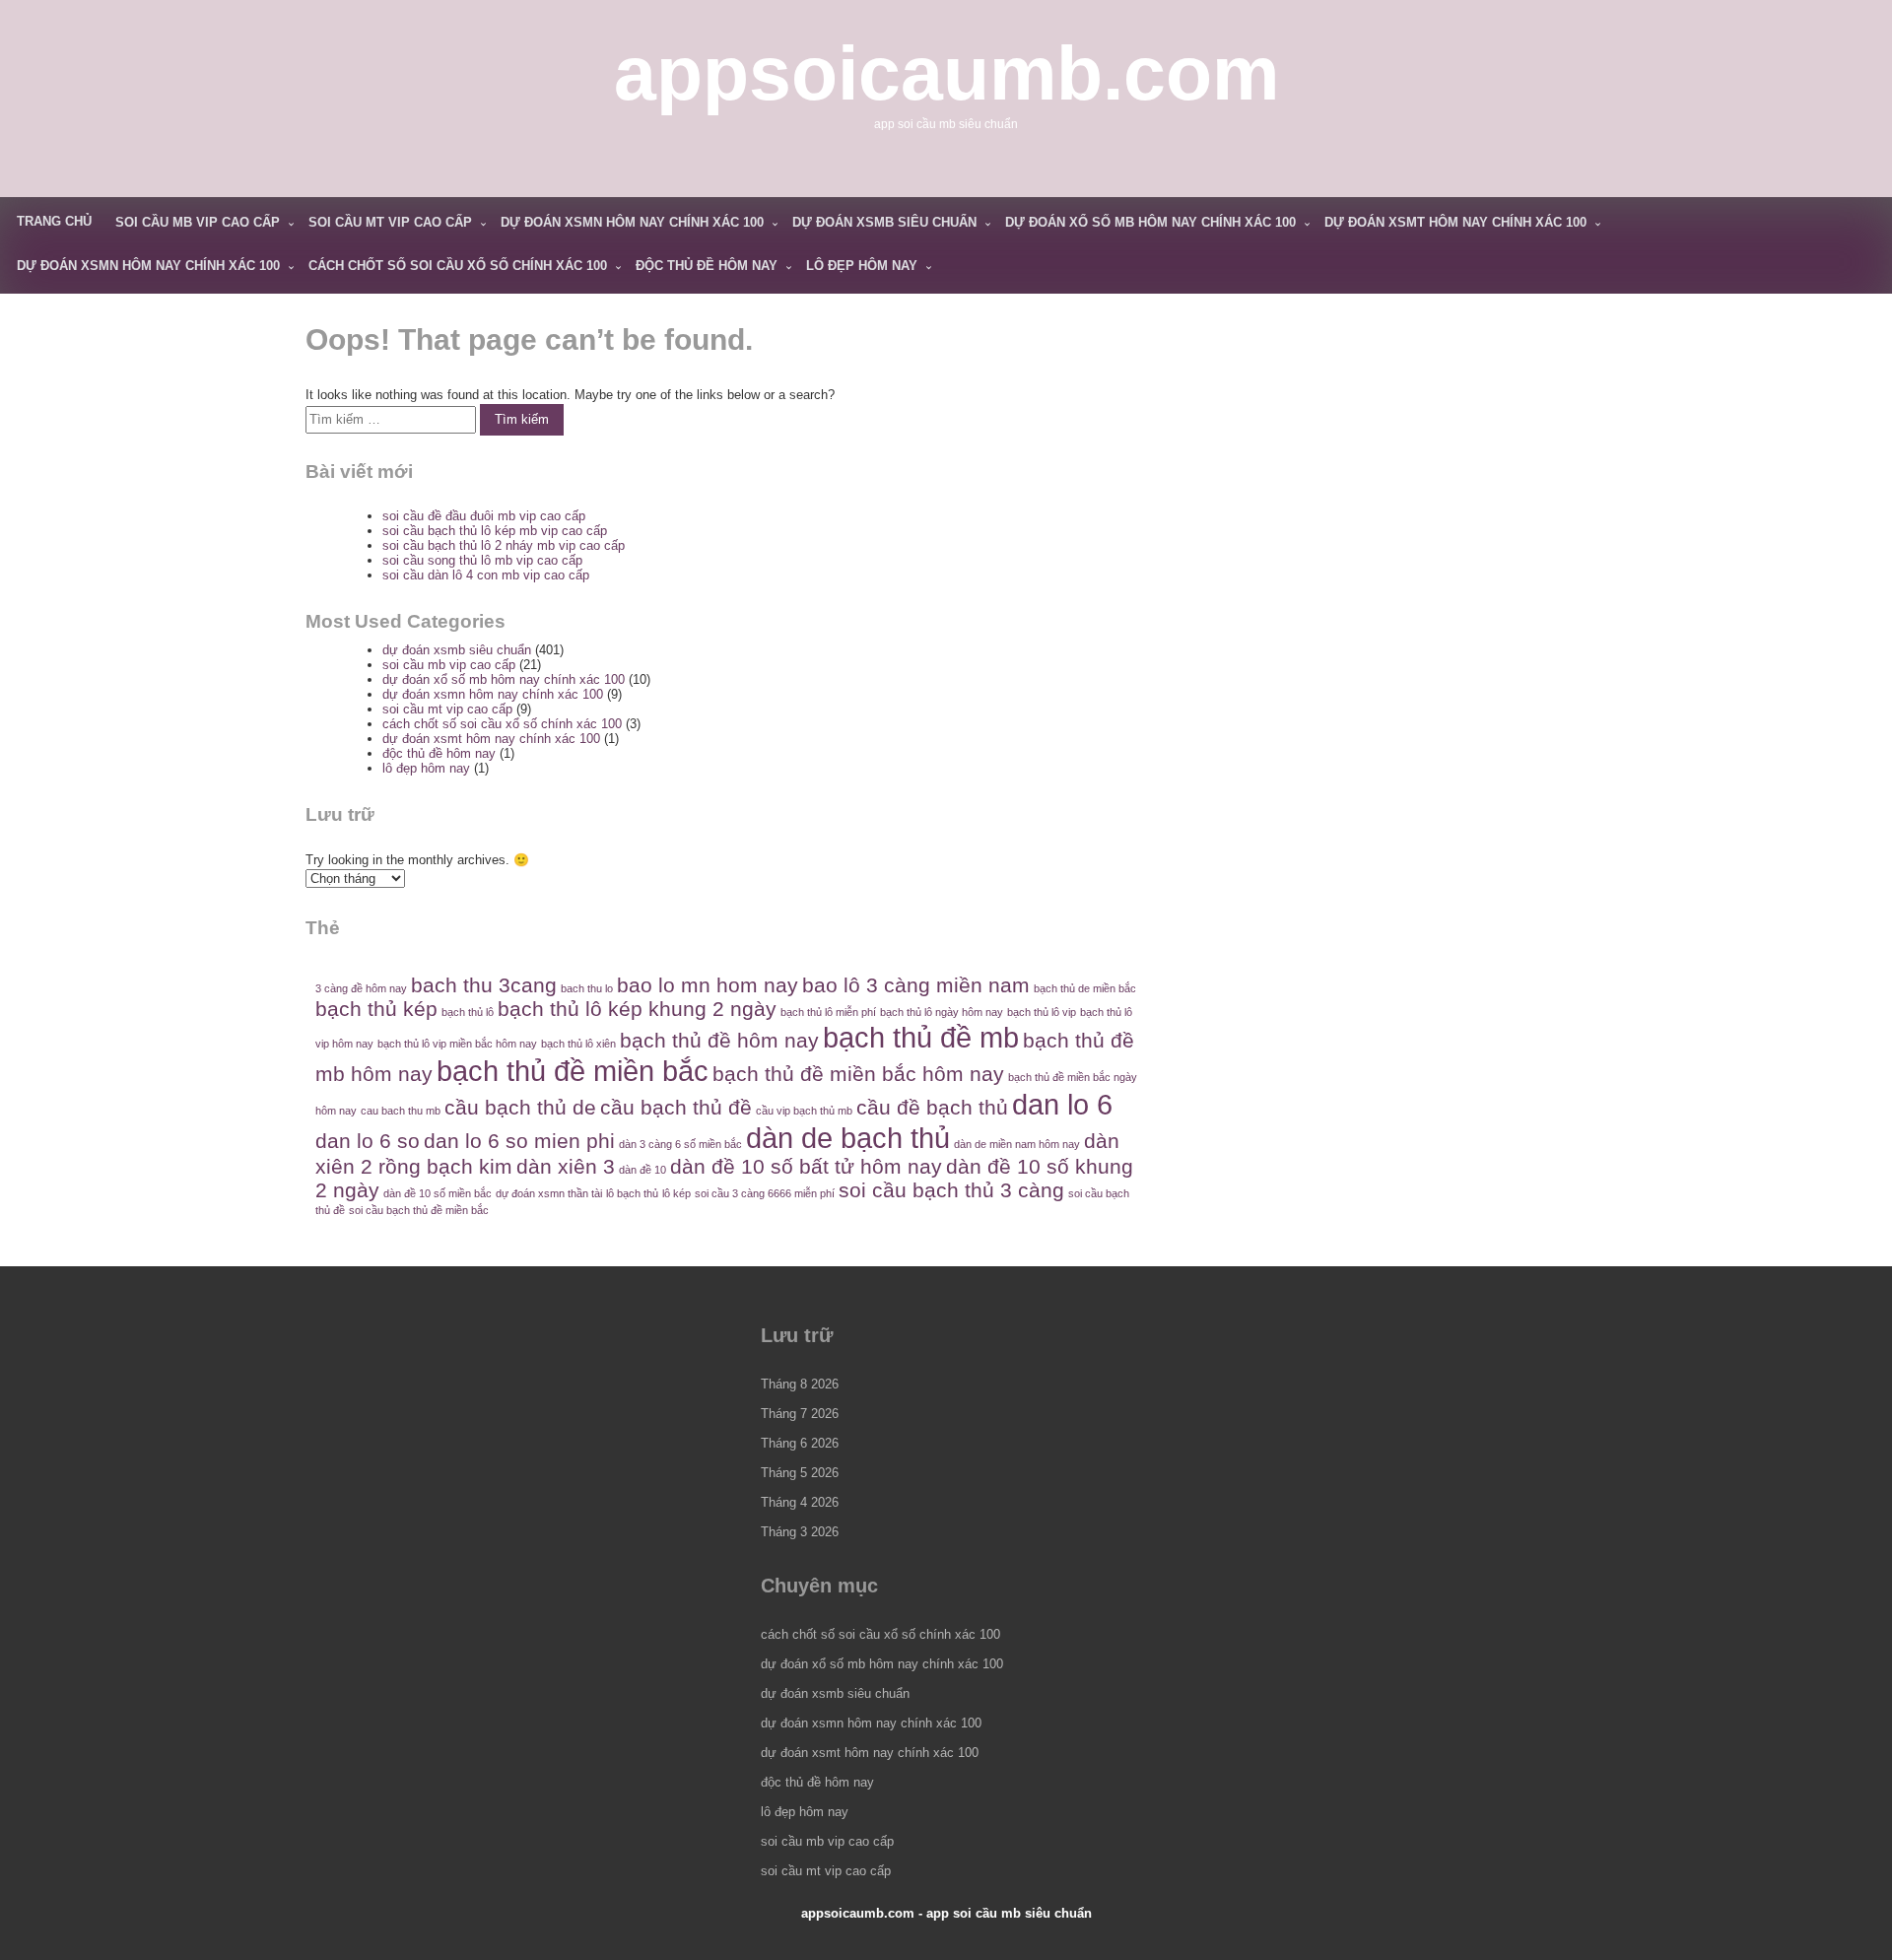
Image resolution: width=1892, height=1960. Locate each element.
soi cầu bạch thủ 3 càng (951, 1190)
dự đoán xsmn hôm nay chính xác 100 (632, 222)
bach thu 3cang (484, 985)
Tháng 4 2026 (800, 1502)
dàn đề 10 (642, 1170)
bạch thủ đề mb (921, 1037)
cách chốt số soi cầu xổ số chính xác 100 (458, 266)
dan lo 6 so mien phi (519, 1141)
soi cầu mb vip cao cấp (198, 222)
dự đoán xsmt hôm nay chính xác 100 (1455, 222)
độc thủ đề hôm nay (707, 266)
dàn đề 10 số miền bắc (438, 1193)
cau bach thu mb (401, 1111)
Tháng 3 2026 (800, 1532)
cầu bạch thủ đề (676, 1107)
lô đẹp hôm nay (862, 266)
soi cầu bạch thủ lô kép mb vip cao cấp (495, 531)
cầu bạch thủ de (520, 1107)
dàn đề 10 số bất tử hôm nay (806, 1166)
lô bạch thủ (632, 1193)
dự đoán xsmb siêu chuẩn (884, 222)
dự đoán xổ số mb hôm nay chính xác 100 (1150, 222)
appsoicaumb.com (946, 73)
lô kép (676, 1193)
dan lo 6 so (368, 1141)
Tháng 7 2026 (800, 1414)
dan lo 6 (1062, 1104)
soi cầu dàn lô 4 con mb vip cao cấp (486, 575)
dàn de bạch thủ (848, 1138)
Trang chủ (54, 221)
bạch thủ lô (468, 1012)
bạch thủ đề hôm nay (719, 1040)
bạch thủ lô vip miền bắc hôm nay (457, 1044)
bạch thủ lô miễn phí (828, 1012)
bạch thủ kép (376, 1009)
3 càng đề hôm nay (361, 988)
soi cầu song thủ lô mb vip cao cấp (482, 560)
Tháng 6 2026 (800, 1443)
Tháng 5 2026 (800, 1473)
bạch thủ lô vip (1042, 1012)
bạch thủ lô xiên (578, 1044)
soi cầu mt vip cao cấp (390, 222)
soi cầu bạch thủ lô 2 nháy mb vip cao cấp (504, 545)
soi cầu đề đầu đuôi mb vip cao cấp (484, 516)
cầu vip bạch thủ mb (804, 1111)
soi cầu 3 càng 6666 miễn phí (765, 1193)
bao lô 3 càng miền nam (916, 985)
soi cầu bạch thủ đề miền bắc (419, 1210)
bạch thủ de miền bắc (1085, 988)
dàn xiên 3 (566, 1166)
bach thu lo (587, 988)
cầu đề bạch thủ (932, 1107)
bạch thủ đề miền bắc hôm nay (858, 1074)
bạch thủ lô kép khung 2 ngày (637, 1009)
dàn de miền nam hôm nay (1017, 1144)
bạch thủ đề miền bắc (573, 1071)
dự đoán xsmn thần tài (549, 1193)
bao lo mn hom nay (708, 985)
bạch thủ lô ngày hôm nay (942, 1012)
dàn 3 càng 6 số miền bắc (680, 1144)
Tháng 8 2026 (800, 1384)
